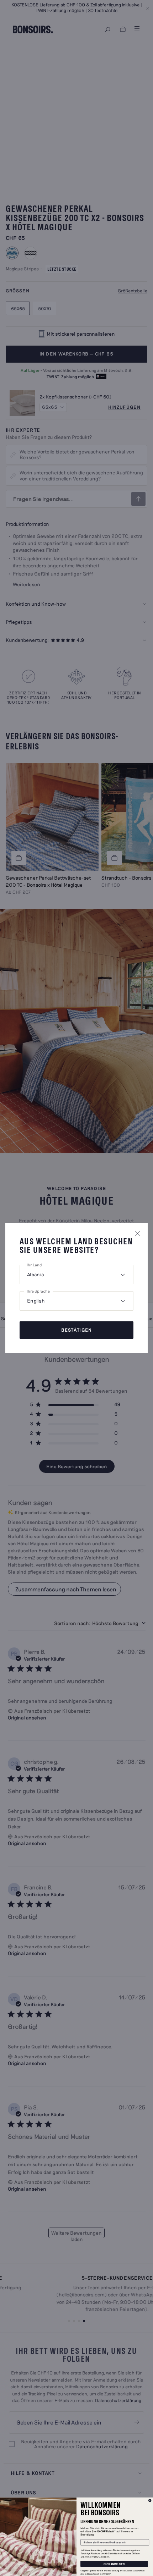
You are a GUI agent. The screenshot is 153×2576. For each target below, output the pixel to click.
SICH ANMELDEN (114, 2564)
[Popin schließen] (137, 1233)
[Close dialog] (150, 2501)
